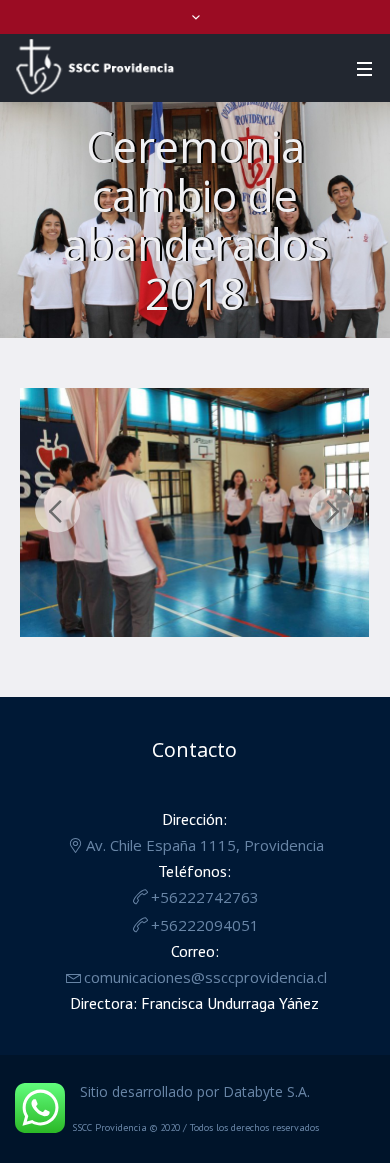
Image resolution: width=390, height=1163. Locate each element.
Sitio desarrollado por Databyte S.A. (195, 1091)
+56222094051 (205, 925)
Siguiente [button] (331, 510)
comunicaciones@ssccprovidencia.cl (205, 977)
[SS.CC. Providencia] (95, 67)
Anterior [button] (57, 510)
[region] (194, 517)
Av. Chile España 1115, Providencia (205, 845)
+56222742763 (205, 897)
